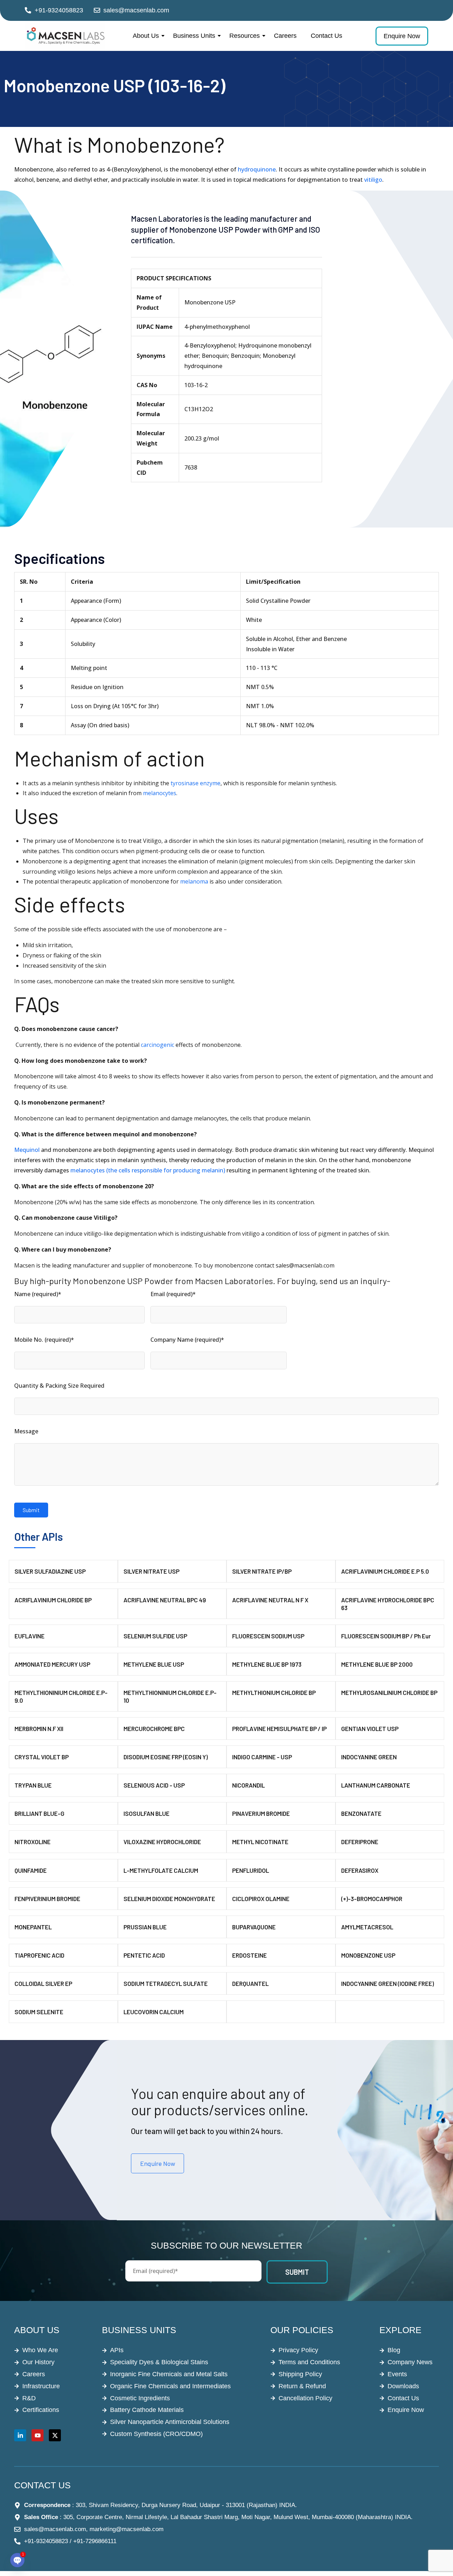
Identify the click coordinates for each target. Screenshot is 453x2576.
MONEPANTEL (33, 1927)
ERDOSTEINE (250, 1955)
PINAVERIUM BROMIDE (261, 1813)
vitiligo (373, 180)
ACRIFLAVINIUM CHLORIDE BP (53, 1600)
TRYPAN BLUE (33, 1785)
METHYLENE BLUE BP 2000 (377, 1664)
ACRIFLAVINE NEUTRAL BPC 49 (165, 1600)
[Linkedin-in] (20, 2435)
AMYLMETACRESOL (367, 1927)
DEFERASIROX (360, 1870)
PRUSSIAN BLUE (145, 1927)
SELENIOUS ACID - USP (154, 1785)
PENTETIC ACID (144, 1955)
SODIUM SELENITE (39, 2012)
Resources (245, 36)
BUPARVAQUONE (254, 1927)
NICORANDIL (248, 1785)
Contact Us (326, 36)
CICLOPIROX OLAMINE (261, 1899)
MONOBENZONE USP (368, 1955)
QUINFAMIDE (31, 1870)
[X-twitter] (55, 2435)
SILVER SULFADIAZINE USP (50, 1571)
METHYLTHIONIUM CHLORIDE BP (274, 1692)
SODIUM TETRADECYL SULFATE (166, 1983)
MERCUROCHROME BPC (154, 1729)
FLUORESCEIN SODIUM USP (268, 1636)
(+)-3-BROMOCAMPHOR (372, 1899)
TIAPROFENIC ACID (39, 1955)
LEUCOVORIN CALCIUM (154, 2012)
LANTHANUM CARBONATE (376, 1785)
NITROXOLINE (33, 1842)
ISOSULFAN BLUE (147, 1813)
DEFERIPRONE (360, 1842)
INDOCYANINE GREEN (369, 1757)
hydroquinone (257, 169)
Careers (285, 36)
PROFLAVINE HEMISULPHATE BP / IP (279, 1729)
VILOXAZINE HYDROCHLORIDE (162, 1842)
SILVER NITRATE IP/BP (262, 1571)
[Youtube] (38, 2435)
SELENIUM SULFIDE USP (155, 1636)
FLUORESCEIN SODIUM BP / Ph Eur (386, 1636)
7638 (191, 467)
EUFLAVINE (30, 1636)
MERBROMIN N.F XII (39, 1729)
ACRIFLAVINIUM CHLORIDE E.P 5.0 (385, 1571)
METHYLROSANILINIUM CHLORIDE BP (389, 1692)
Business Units (194, 36)
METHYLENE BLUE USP (154, 1664)
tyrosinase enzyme (196, 783)
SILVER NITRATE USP (151, 1571)
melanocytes (160, 793)
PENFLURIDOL (251, 1870)
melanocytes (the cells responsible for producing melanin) (148, 1170)
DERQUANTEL (250, 1983)
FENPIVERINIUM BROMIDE (47, 1899)
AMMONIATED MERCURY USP (52, 1664)
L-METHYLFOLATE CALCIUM (161, 1870)
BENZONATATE (361, 1813)
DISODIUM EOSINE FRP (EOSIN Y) (166, 1757)
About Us (146, 36)
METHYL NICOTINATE (260, 1842)
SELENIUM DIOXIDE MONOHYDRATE (169, 1899)
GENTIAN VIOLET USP (370, 1729)
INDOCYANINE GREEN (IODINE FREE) (388, 1983)
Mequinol (27, 1150)
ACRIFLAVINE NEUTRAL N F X (270, 1600)
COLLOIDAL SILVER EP (43, 1983)
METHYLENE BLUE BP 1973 (267, 1664)
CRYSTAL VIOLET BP (42, 1757)
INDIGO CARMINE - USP (262, 1757)
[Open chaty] (17, 2560)
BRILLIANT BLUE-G (39, 1813)
